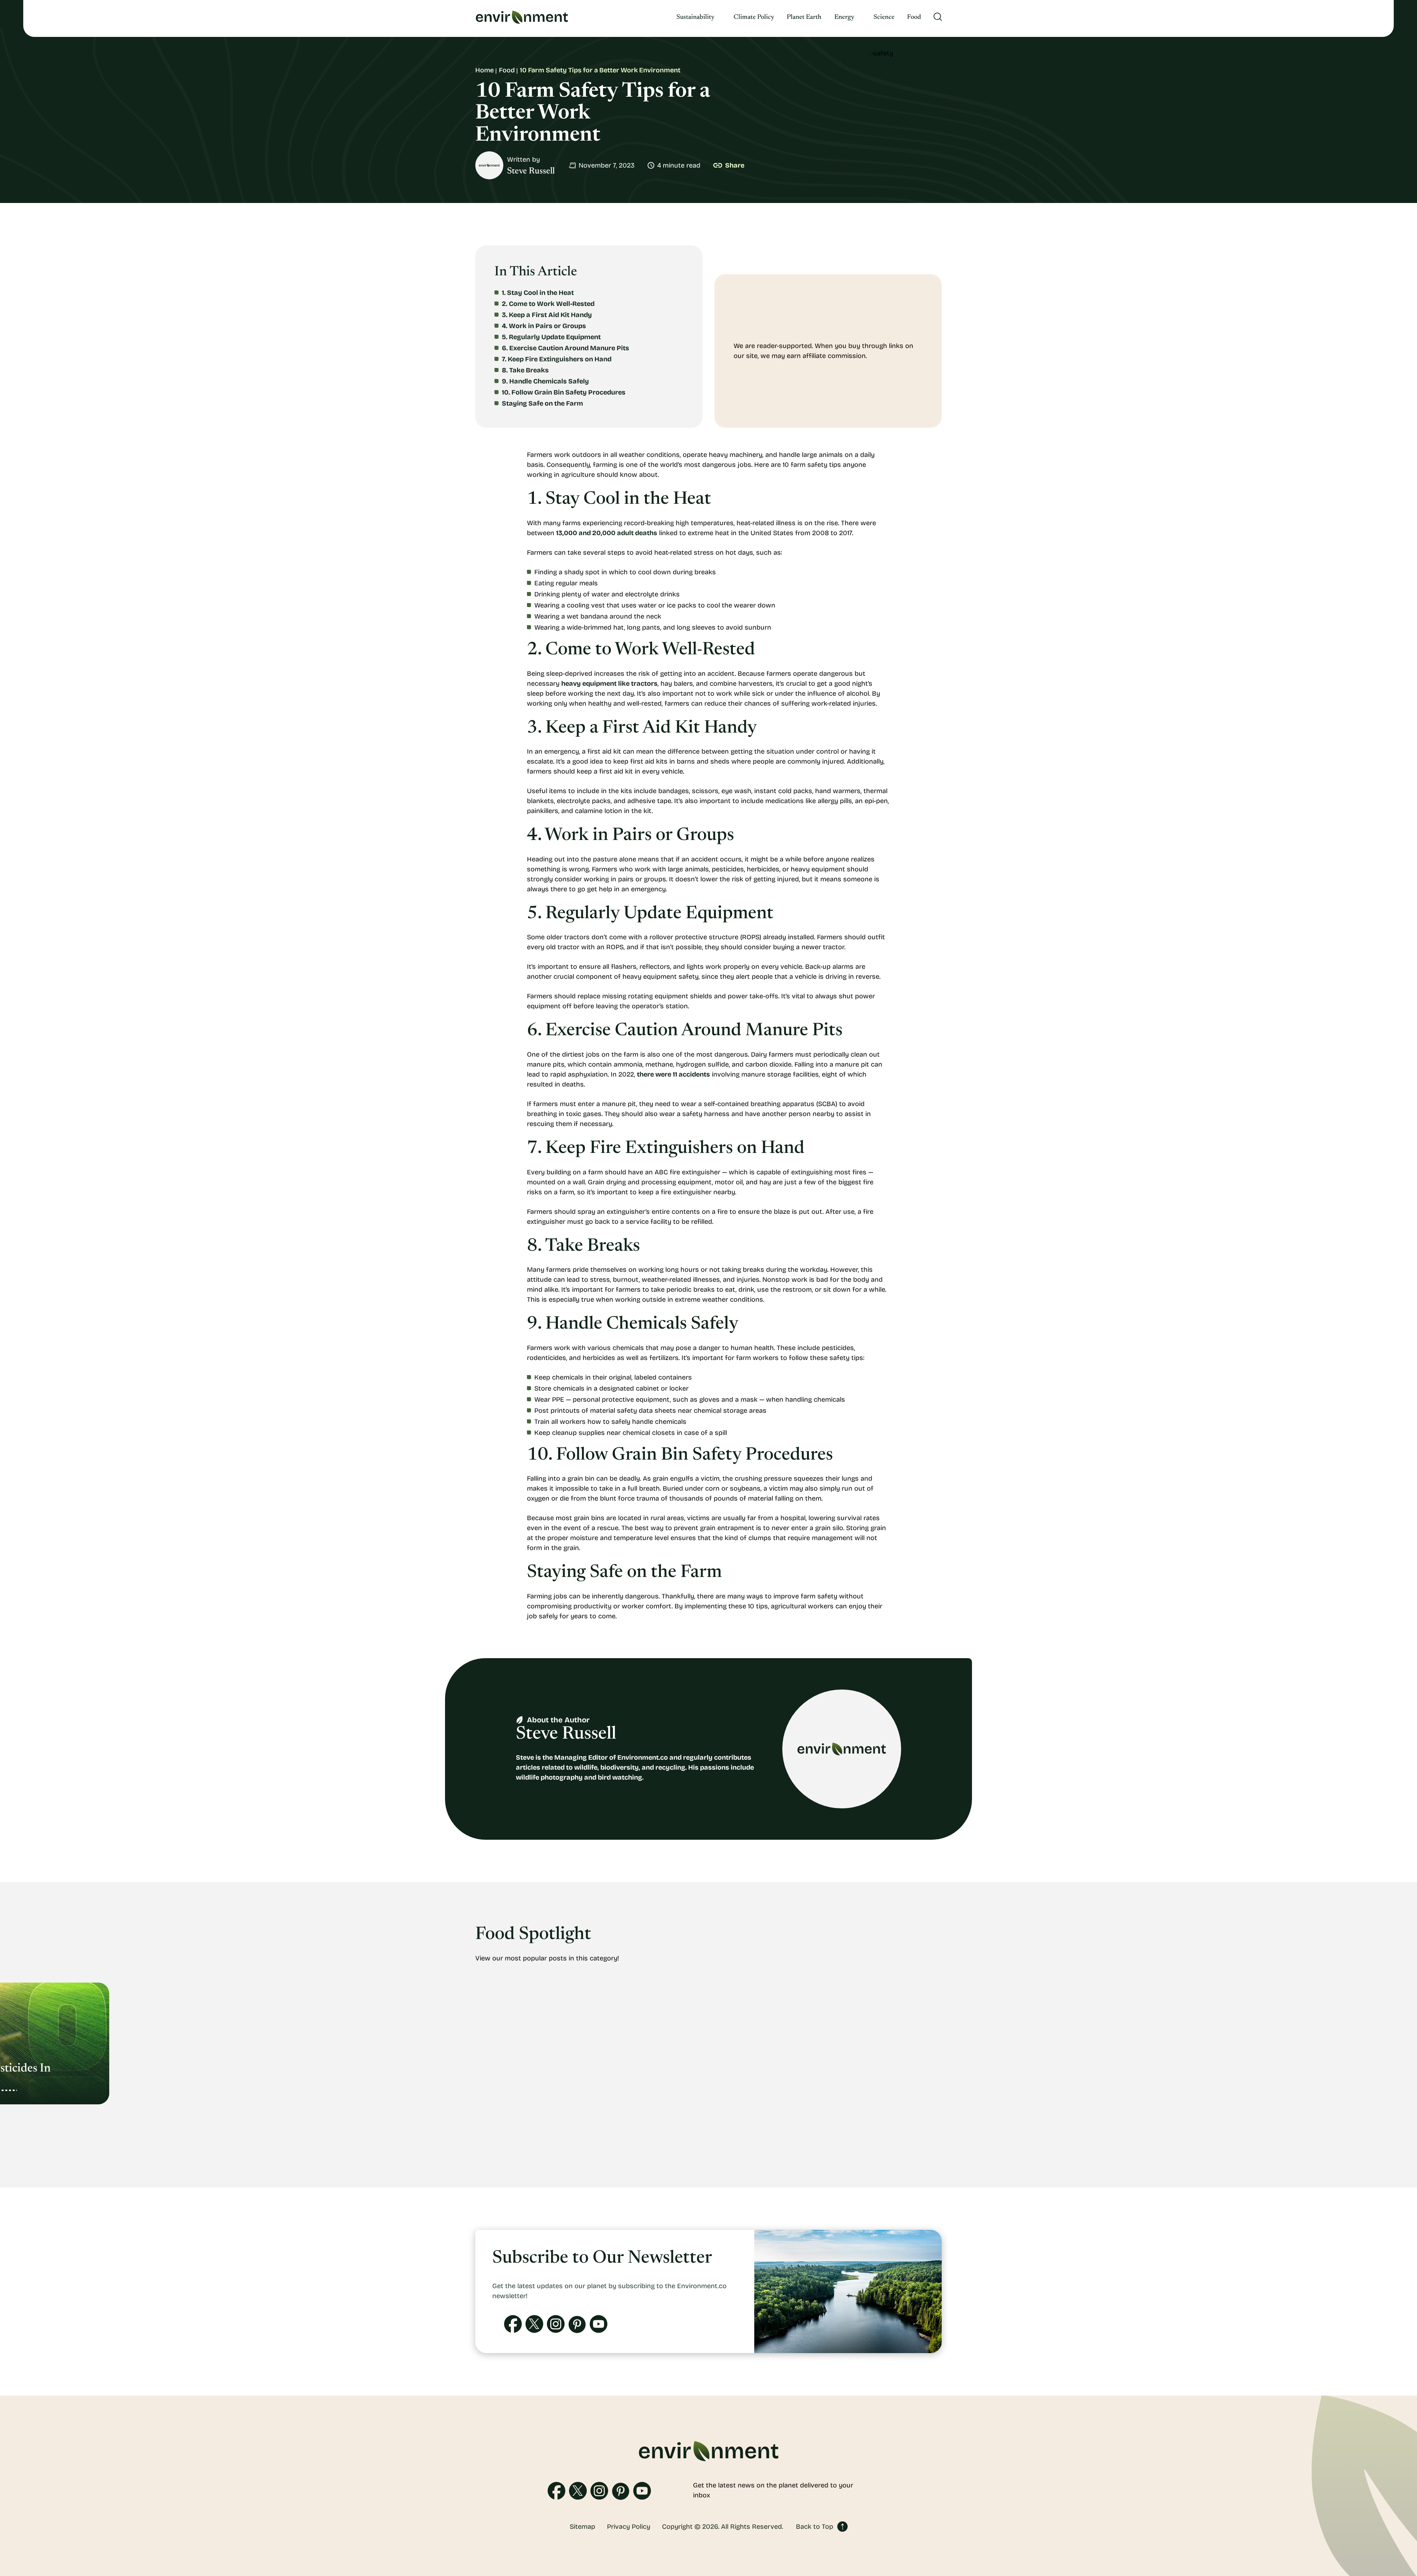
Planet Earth (804, 17)
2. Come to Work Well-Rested (548, 304)
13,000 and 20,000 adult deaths (607, 533)
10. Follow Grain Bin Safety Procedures (564, 392)
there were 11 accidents (673, 1074)
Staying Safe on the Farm (542, 403)
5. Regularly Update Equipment (551, 337)
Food (914, 17)
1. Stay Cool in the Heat (538, 293)
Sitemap (582, 2527)
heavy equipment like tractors (609, 683)
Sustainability (695, 17)
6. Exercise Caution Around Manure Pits (566, 348)
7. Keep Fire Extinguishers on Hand (557, 359)
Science (884, 17)
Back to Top (815, 2527)
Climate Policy (754, 17)
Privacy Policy (629, 2527)
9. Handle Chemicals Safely (545, 381)
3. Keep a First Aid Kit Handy (547, 315)
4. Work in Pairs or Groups (544, 326)
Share (735, 165)
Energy (844, 17)
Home (485, 70)
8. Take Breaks (525, 370)
